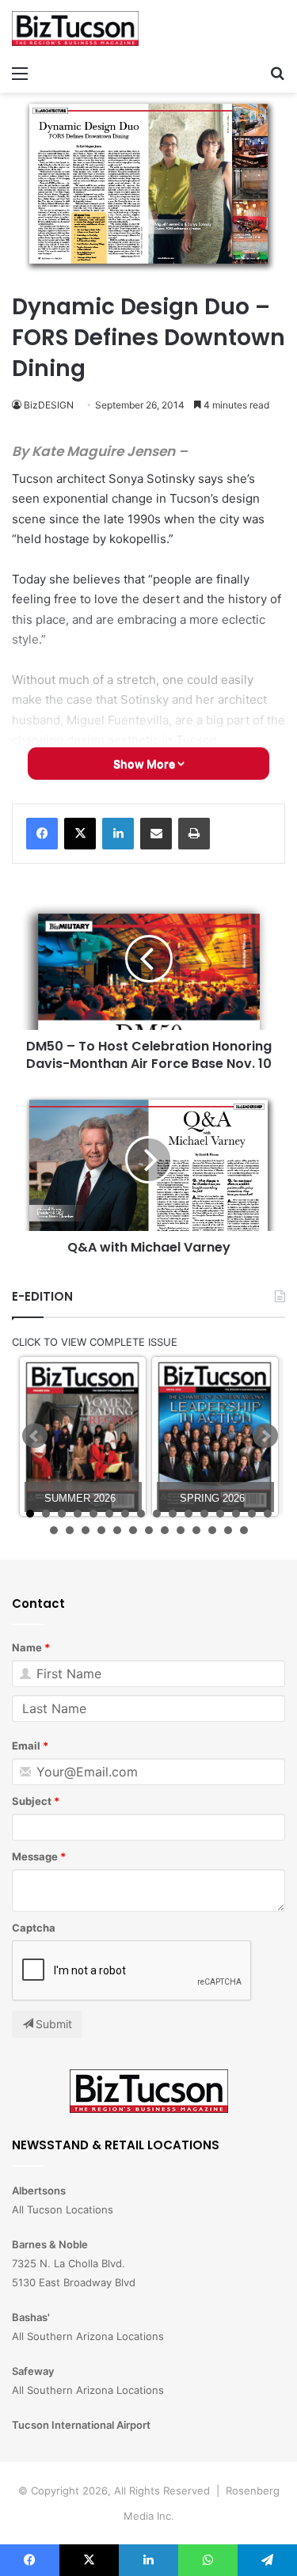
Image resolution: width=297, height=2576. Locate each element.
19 (86, 1530)
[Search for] (277, 73)
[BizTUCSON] (75, 28)
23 (149, 1530)
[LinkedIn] (118, 834)
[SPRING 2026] (215, 1436)
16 (268, 1514)
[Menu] (20, 73)
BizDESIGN (49, 405)
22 (133, 1530)
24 (165, 1530)
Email (26, 1746)
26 (196, 1530)
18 (70, 1530)
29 (244, 1530)
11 (188, 1514)
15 (252, 1514)
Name (27, 1647)
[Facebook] (42, 834)
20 (101, 1530)
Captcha (34, 1928)
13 (220, 1514)
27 (212, 1530)
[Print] (194, 834)
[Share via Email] (156, 834)
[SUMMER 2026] (83, 1436)
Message (35, 1856)
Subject (32, 1801)
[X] (80, 834)
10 (173, 1514)
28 (228, 1530)
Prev (35, 1436)
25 (181, 1530)
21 (117, 1530)
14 (236, 1514)
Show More (145, 764)
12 (204, 1514)
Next (265, 1436)
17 (54, 1530)
